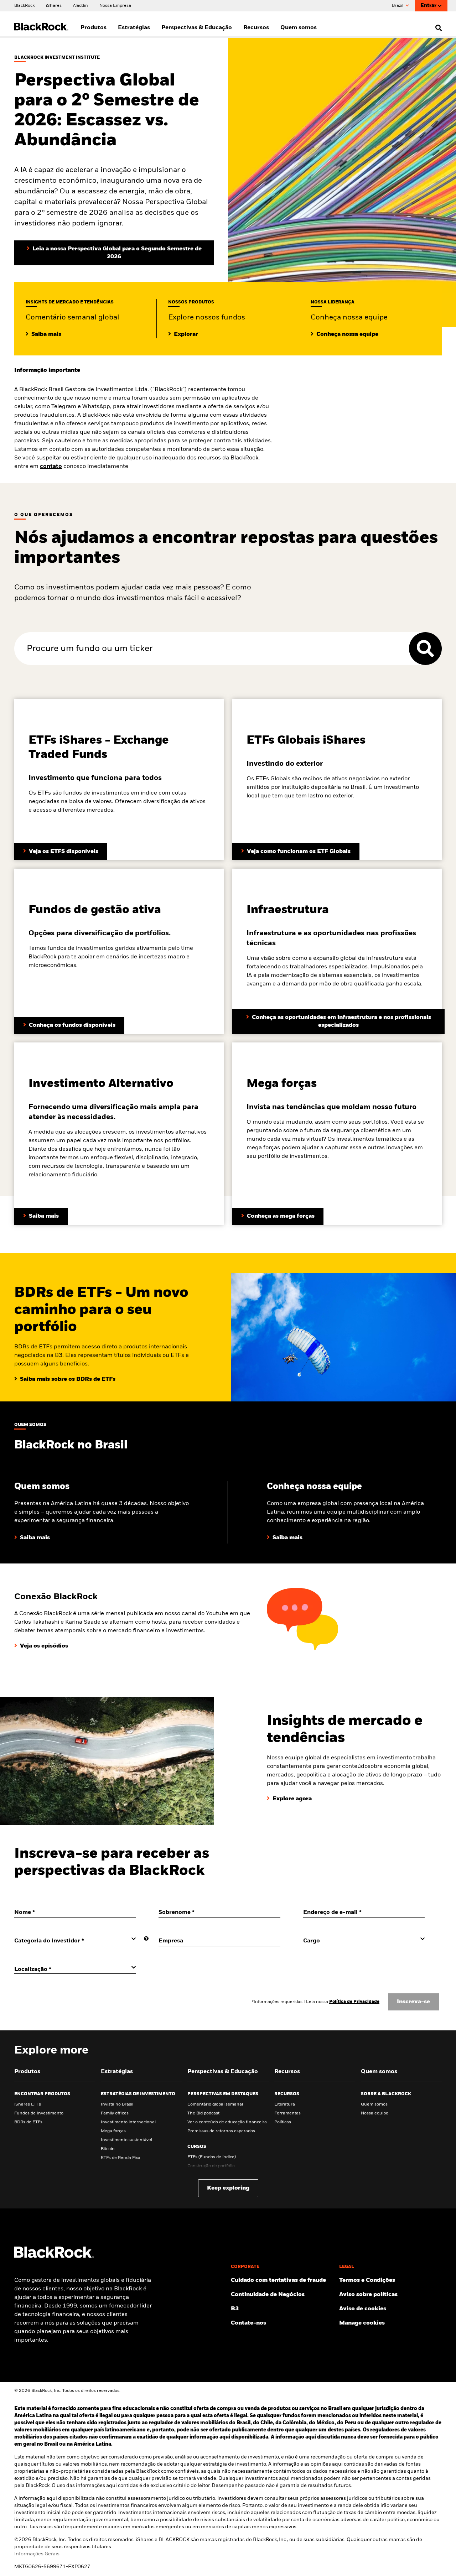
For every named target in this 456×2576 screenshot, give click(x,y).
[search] (437, 28)
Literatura (285, 2104)
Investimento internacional (128, 2122)
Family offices (115, 2113)
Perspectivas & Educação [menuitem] (197, 28)
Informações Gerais (37, 2554)
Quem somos (374, 2104)
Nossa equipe (375, 2113)
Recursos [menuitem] (256, 28)
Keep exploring (228, 2188)
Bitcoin (108, 2149)
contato (51, 467)
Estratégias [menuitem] (134, 28)
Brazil (398, 6)
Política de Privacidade (354, 2002)
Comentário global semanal (215, 2104)
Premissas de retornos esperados (221, 2131)
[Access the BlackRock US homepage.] (54, 2257)
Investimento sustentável (126, 2140)
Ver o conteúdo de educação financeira (227, 2122)
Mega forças (113, 2131)
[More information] (146, 1939)
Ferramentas (287, 2113)
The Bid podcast (203, 2113)
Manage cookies (362, 2323)
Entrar (428, 6)
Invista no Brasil (117, 2104)
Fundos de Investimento (39, 2113)
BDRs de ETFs (28, 2122)
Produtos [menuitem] (94, 28)
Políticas (283, 2122)
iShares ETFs (28, 2104)
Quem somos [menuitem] (299, 28)
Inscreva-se (413, 2002)
